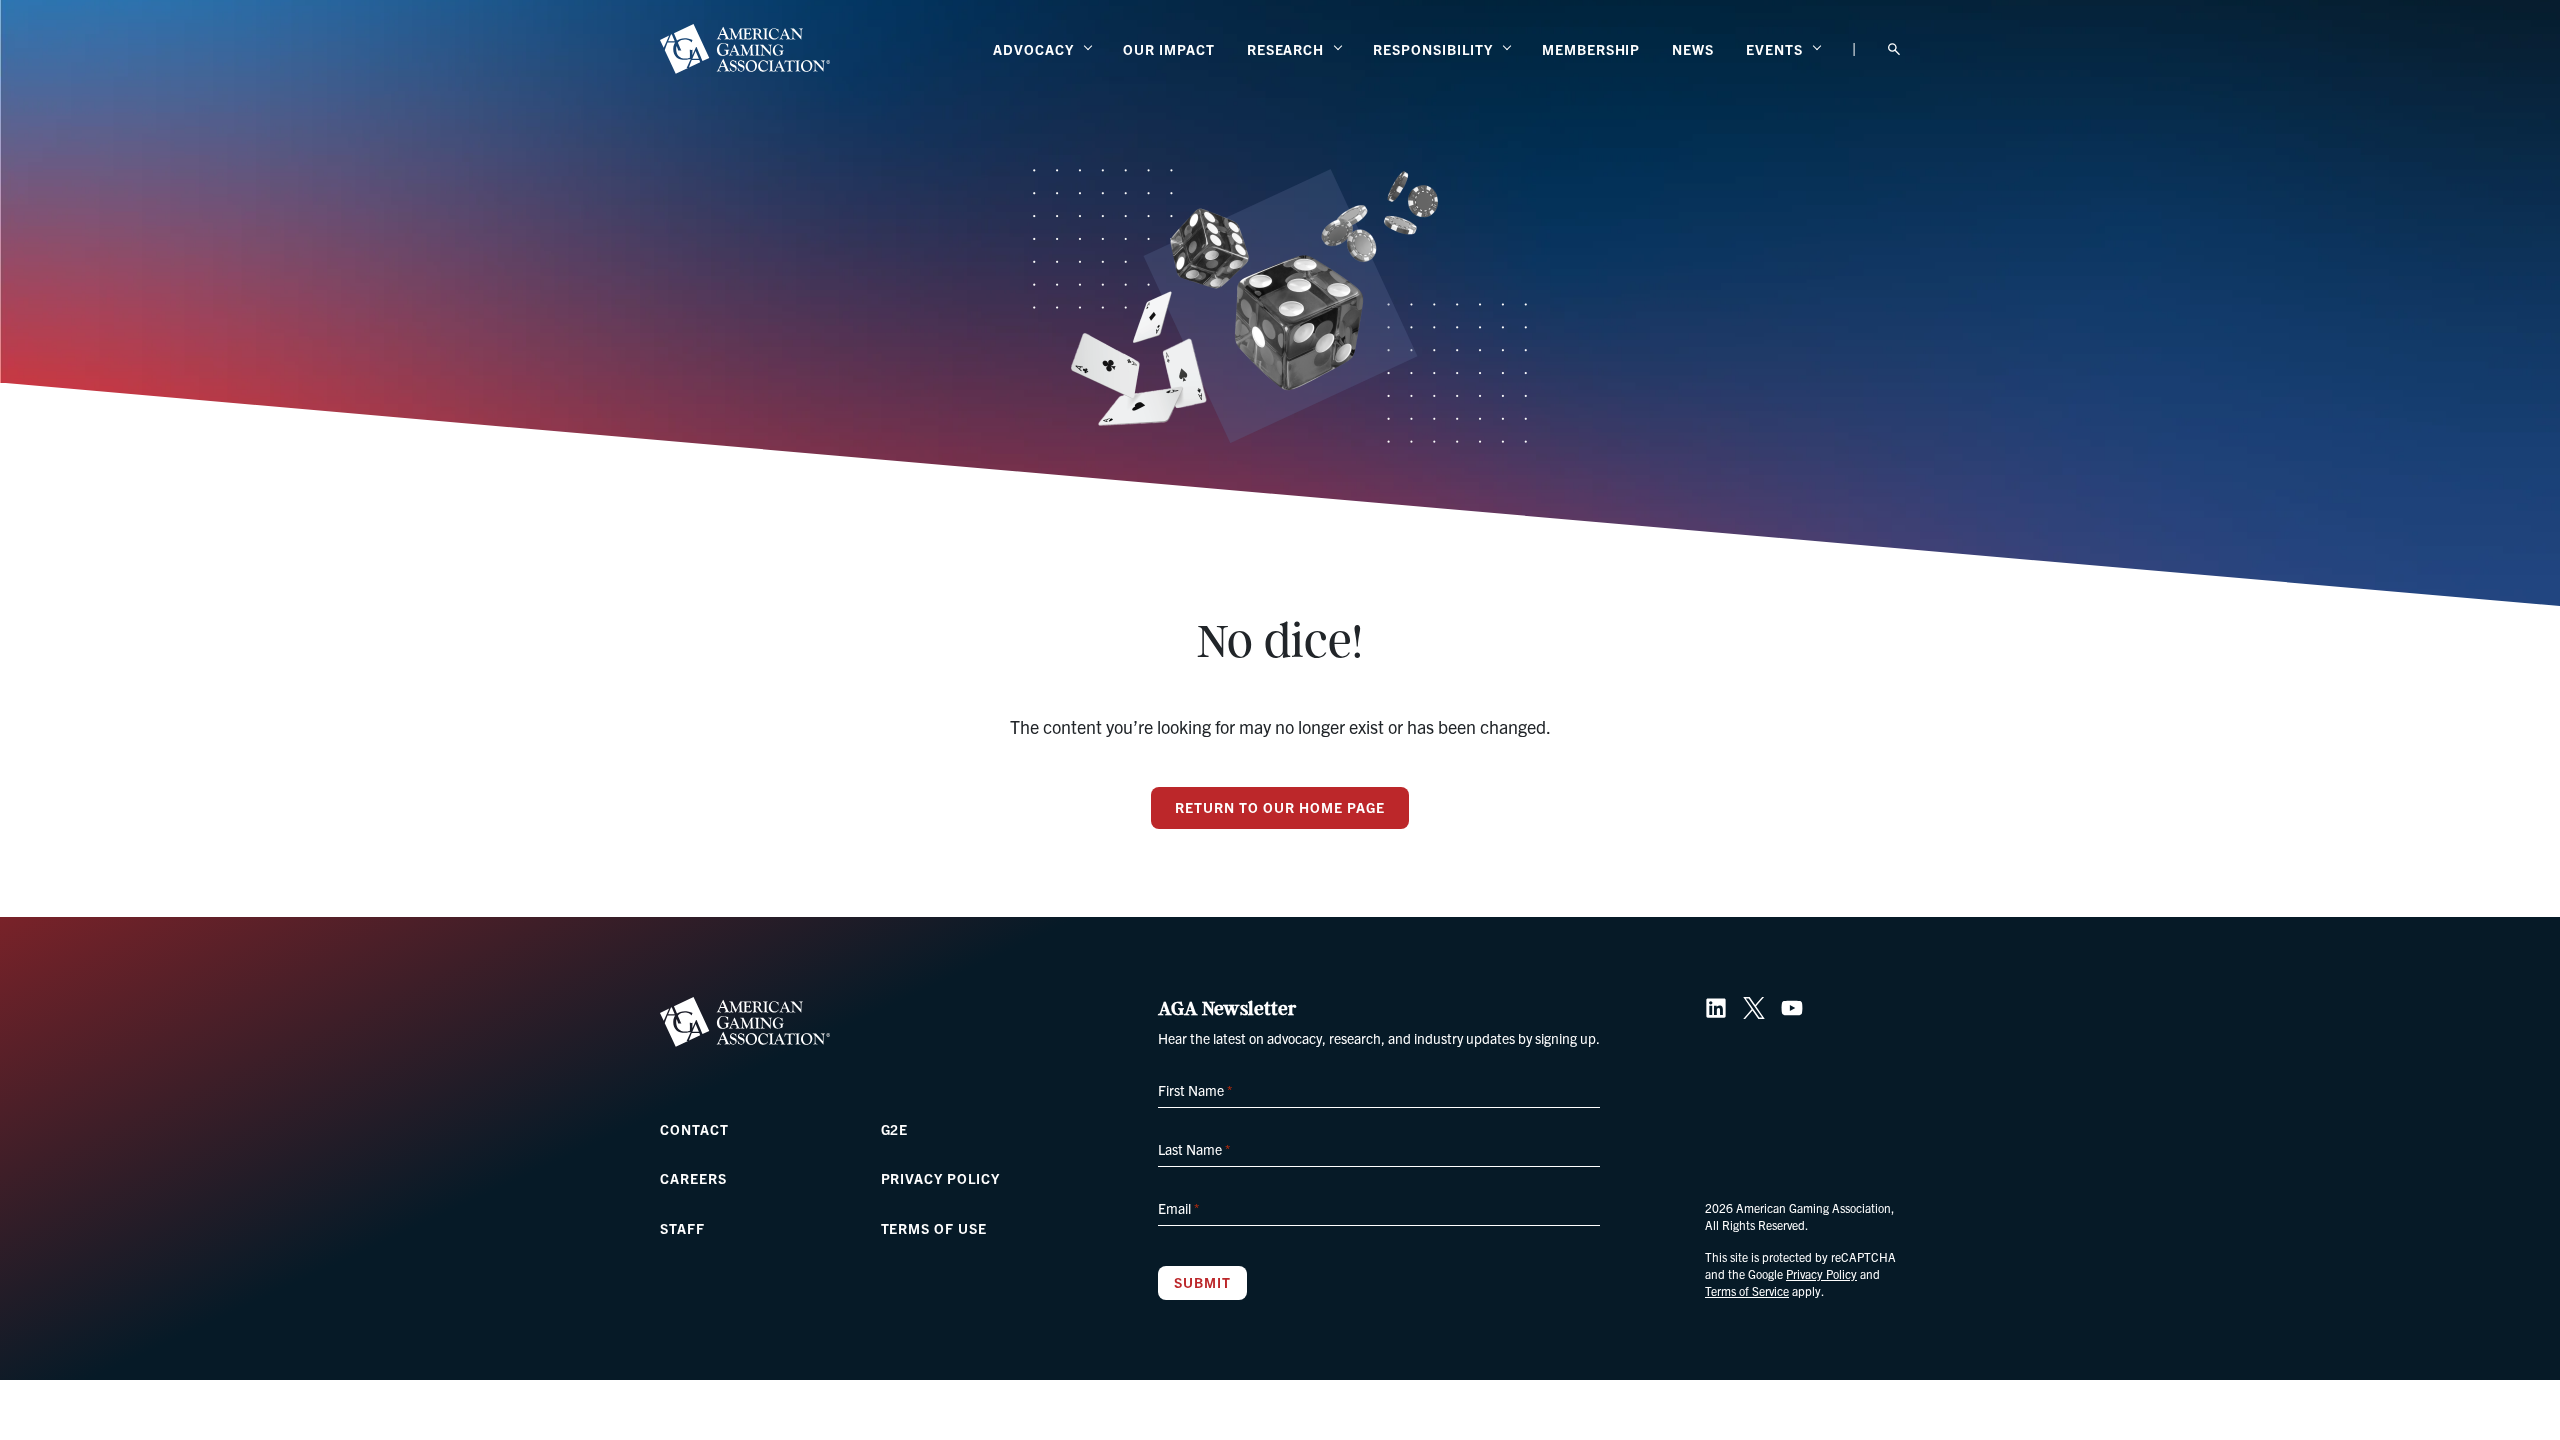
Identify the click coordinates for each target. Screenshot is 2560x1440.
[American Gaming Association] (745, 49)
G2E (895, 1129)
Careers (693, 1178)
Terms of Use (934, 1228)
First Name (1195, 1090)
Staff (682, 1228)
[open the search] (1894, 49)
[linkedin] (1716, 1008)
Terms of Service (1747, 1290)
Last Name (1194, 1149)
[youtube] (1792, 1008)
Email (1178, 1208)
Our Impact (1169, 49)
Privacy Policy (940, 1178)
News (1693, 49)
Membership (1591, 49)
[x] (1754, 1008)
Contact (694, 1129)
